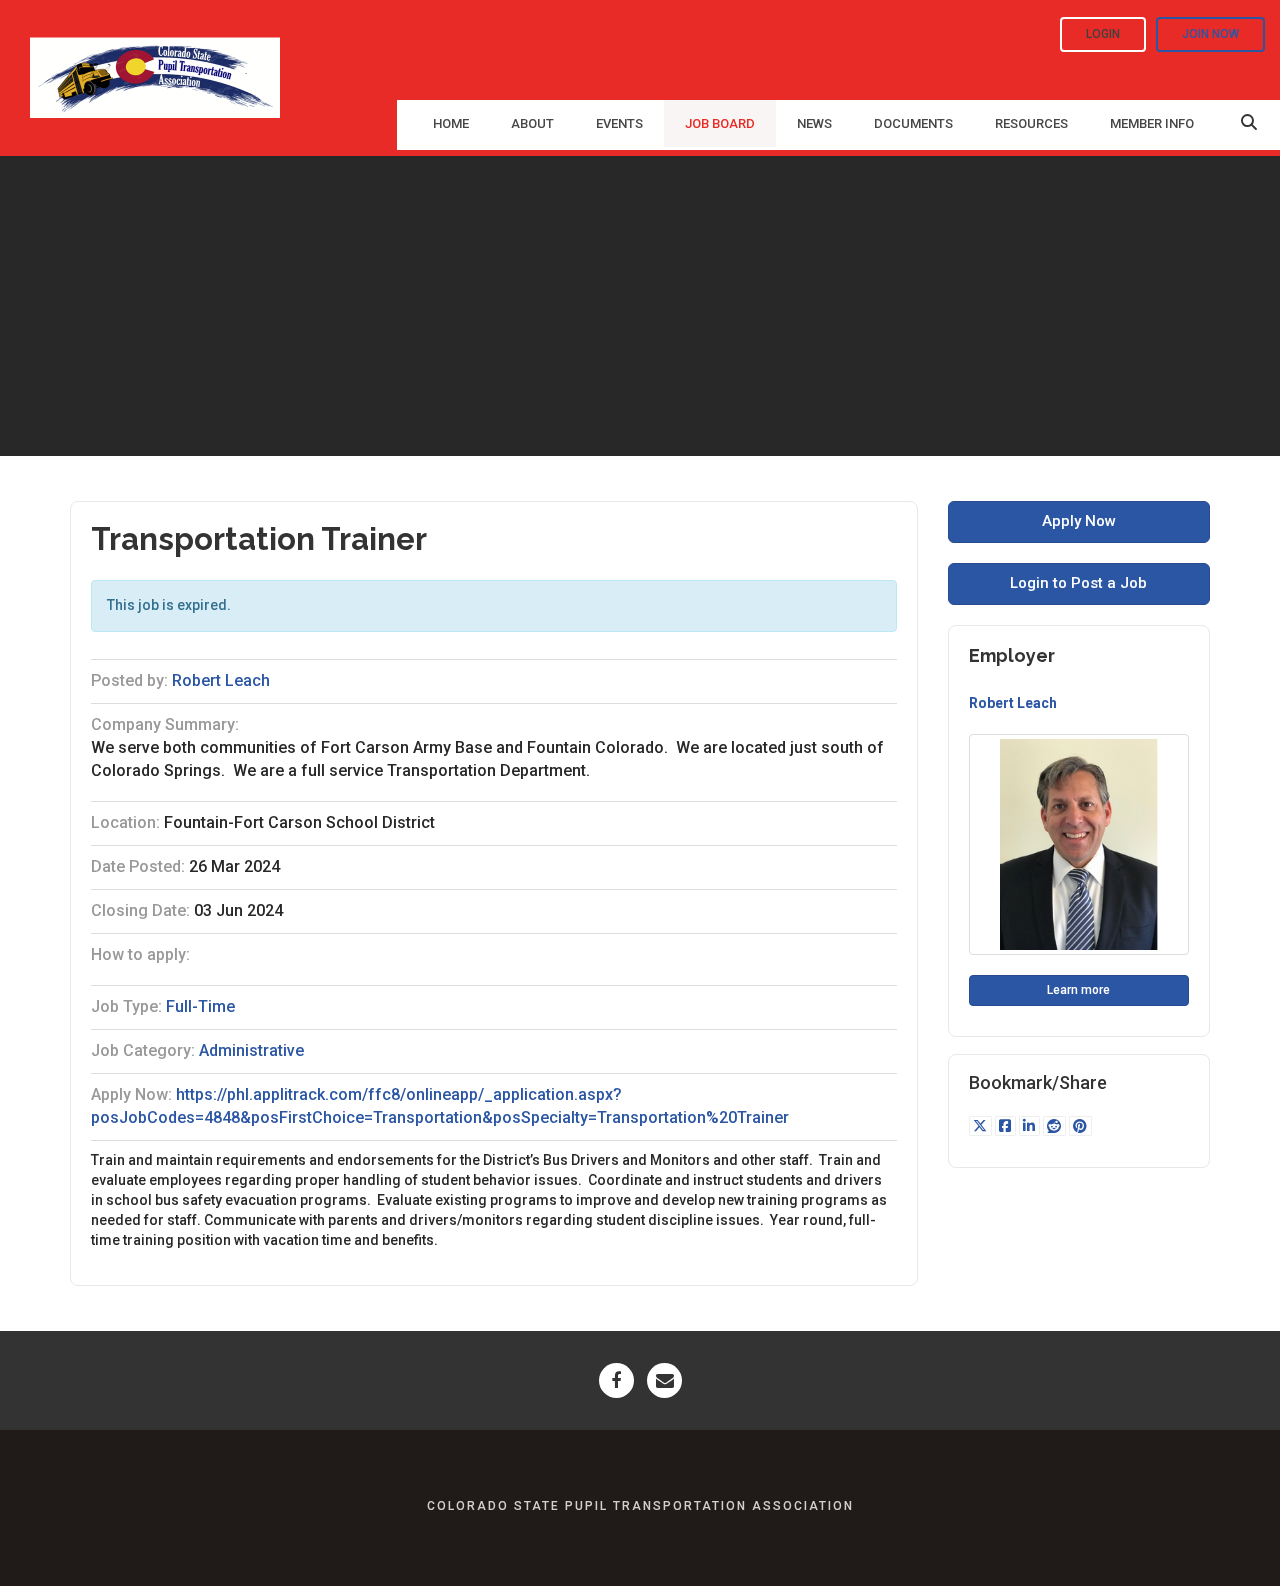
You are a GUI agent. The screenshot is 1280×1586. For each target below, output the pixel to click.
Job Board (720, 123)
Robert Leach (221, 680)
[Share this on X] (982, 1126)
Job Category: (143, 1050)
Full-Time (200, 1006)
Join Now (1210, 34)
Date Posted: (138, 866)
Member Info (1152, 123)
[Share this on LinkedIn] (1031, 1126)
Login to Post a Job (1078, 583)
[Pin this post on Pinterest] (1080, 1126)
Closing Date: (140, 910)
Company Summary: (165, 724)
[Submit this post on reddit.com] (1056, 1126)
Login (1103, 34)
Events (619, 123)
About (532, 123)
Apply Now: (131, 1094)
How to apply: (140, 954)
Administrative (251, 1050)
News (814, 123)
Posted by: (129, 680)
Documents (913, 123)
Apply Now (1079, 521)
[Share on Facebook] (1007, 1126)
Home (451, 123)
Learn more (1078, 990)
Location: (125, 822)
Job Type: (126, 1006)
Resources (1031, 123)
